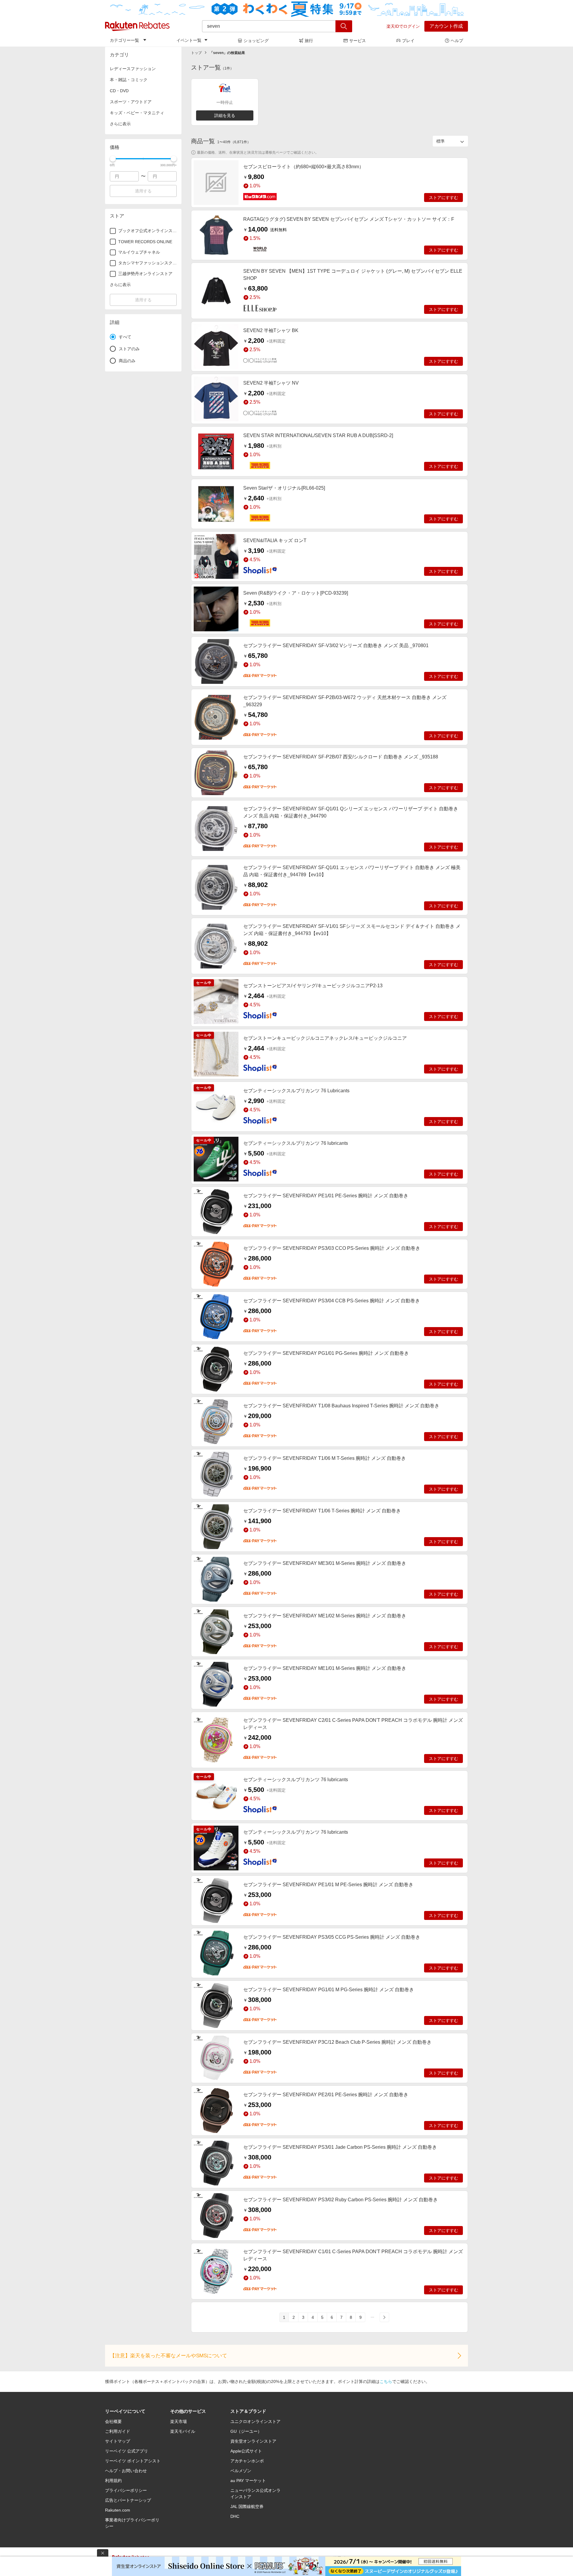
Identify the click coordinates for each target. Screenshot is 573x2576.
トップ (196, 53)
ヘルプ (457, 41)
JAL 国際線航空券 (247, 2506)
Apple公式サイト (246, 2451)
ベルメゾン (241, 2471)
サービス (358, 41)
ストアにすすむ (443, 198)
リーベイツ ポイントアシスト (133, 2461)
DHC (235, 2516)
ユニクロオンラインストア (255, 2421)
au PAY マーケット (248, 2481)
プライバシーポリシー (126, 2490)
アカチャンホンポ (247, 2461)
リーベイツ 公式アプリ (127, 2451)
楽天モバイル (183, 2431)
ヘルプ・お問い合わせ (126, 2471)
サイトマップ (118, 2441)
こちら (386, 2381)
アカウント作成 (446, 26)
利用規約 (113, 2481)
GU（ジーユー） (246, 2431)
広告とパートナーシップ (128, 2500)
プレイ (408, 41)
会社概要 (113, 2421)
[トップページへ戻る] (137, 26)
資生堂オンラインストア (253, 2441)
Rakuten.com (118, 2510)
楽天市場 (178, 2421)
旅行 (309, 41)
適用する (143, 191)
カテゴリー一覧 (124, 40)
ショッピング (256, 41)
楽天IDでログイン (403, 26)
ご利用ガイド (118, 2431)
